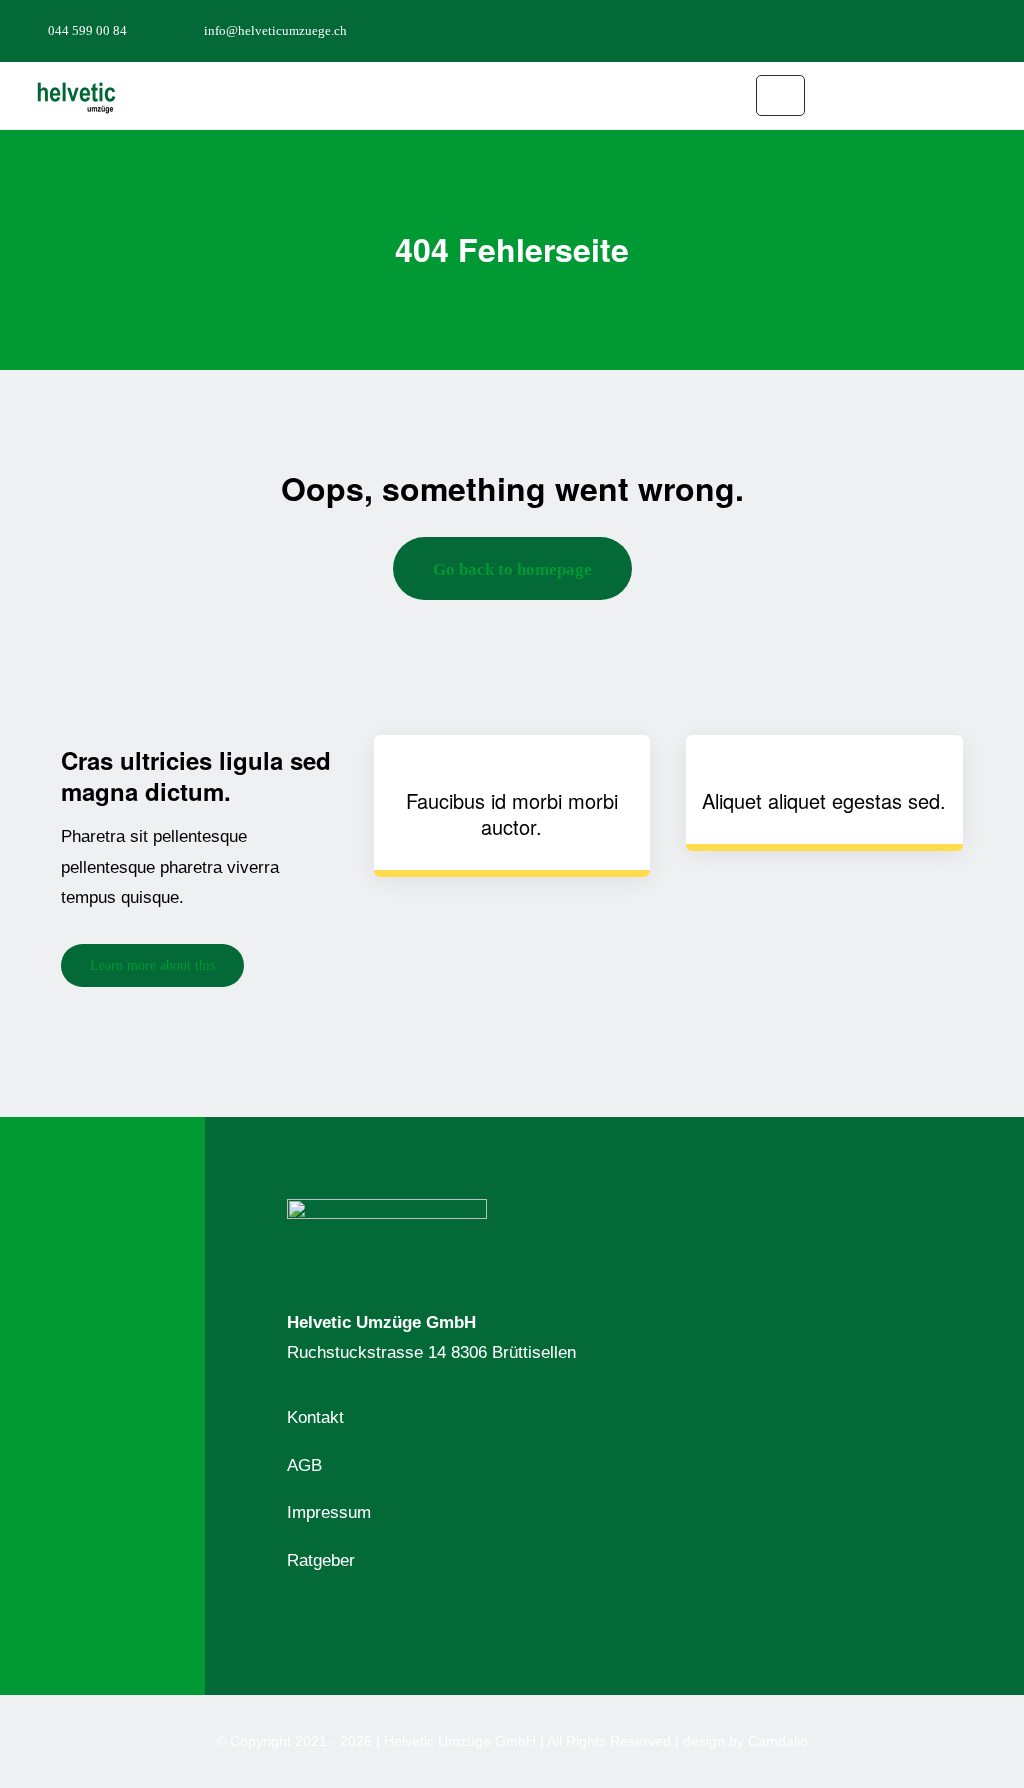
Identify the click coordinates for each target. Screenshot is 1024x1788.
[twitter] (934, 30)
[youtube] (998, 30)
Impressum (329, 1512)
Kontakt (315, 1417)
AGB (304, 1465)
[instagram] (966, 30)
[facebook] (902, 30)
